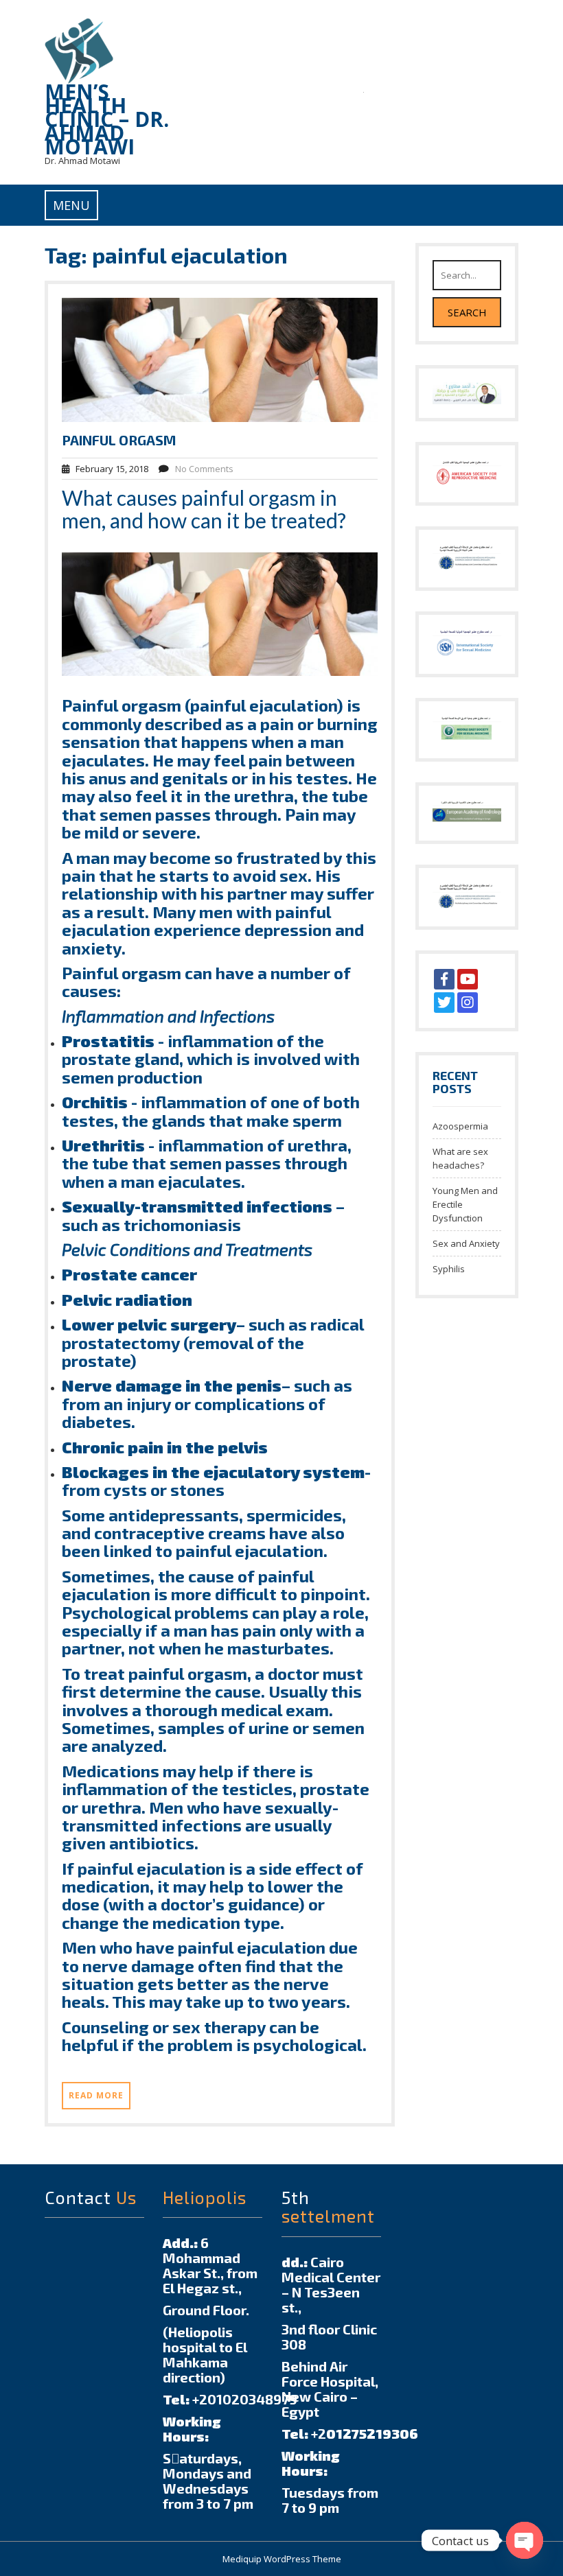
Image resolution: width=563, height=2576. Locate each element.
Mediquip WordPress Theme (282, 2559)
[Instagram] (468, 1003)
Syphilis (449, 1269)
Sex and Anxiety (466, 1243)
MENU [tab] (71, 205)
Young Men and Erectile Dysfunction (465, 1204)
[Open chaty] (525, 2540)
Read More (96, 2095)
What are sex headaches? (460, 1158)
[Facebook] (444, 979)
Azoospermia (460, 1126)
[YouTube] (468, 979)
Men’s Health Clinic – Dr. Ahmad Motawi (107, 119)
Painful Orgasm (119, 440)
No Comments (204, 469)
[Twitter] (444, 1003)
